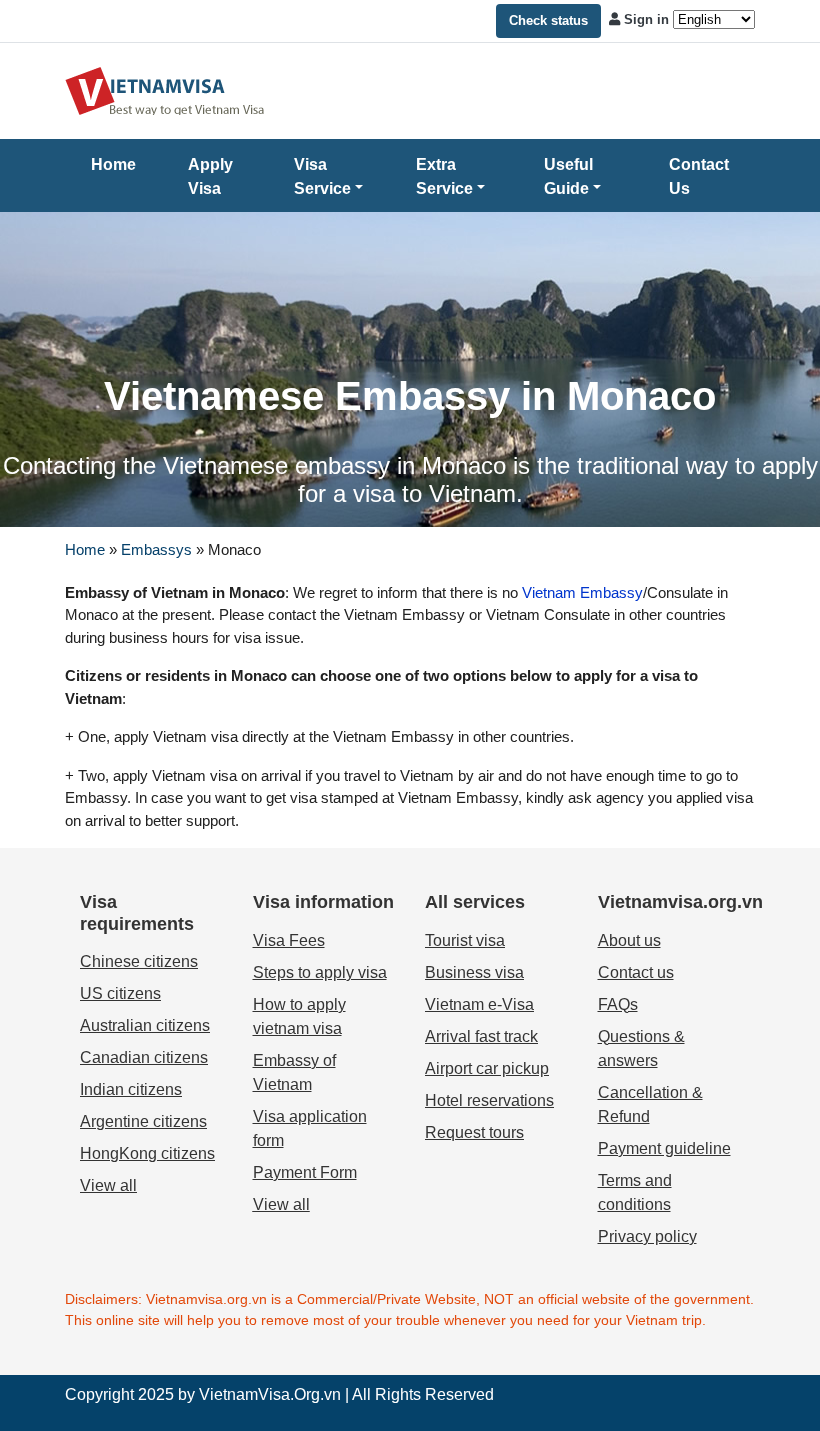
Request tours (474, 1132)
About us (629, 940)
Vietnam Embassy (580, 592)
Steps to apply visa (320, 972)
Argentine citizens (143, 1121)
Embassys (156, 549)
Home (113, 164)
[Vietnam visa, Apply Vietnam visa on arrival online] (165, 89)
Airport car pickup (487, 1068)
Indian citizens (131, 1089)
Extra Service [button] (444, 176)
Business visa (474, 972)
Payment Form (305, 1172)
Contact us (636, 972)
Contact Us (699, 176)
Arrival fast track (481, 1036)
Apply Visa (210, 176)
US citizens (120, 993)
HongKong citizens (147, 1153)
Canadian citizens (144, 1057)
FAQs (618, 1004)
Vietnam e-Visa (479, 1004)
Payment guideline (664, 1148)
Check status (548, 20)
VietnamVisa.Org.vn (270, 1394)
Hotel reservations (489, 1100)
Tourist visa (465, 940)
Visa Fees (289, 940)
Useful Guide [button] (568, 176)
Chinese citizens (139, 961)
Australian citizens (145, 1025)
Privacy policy (647, 1236)
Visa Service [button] (322, 176)
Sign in (646, 19)
